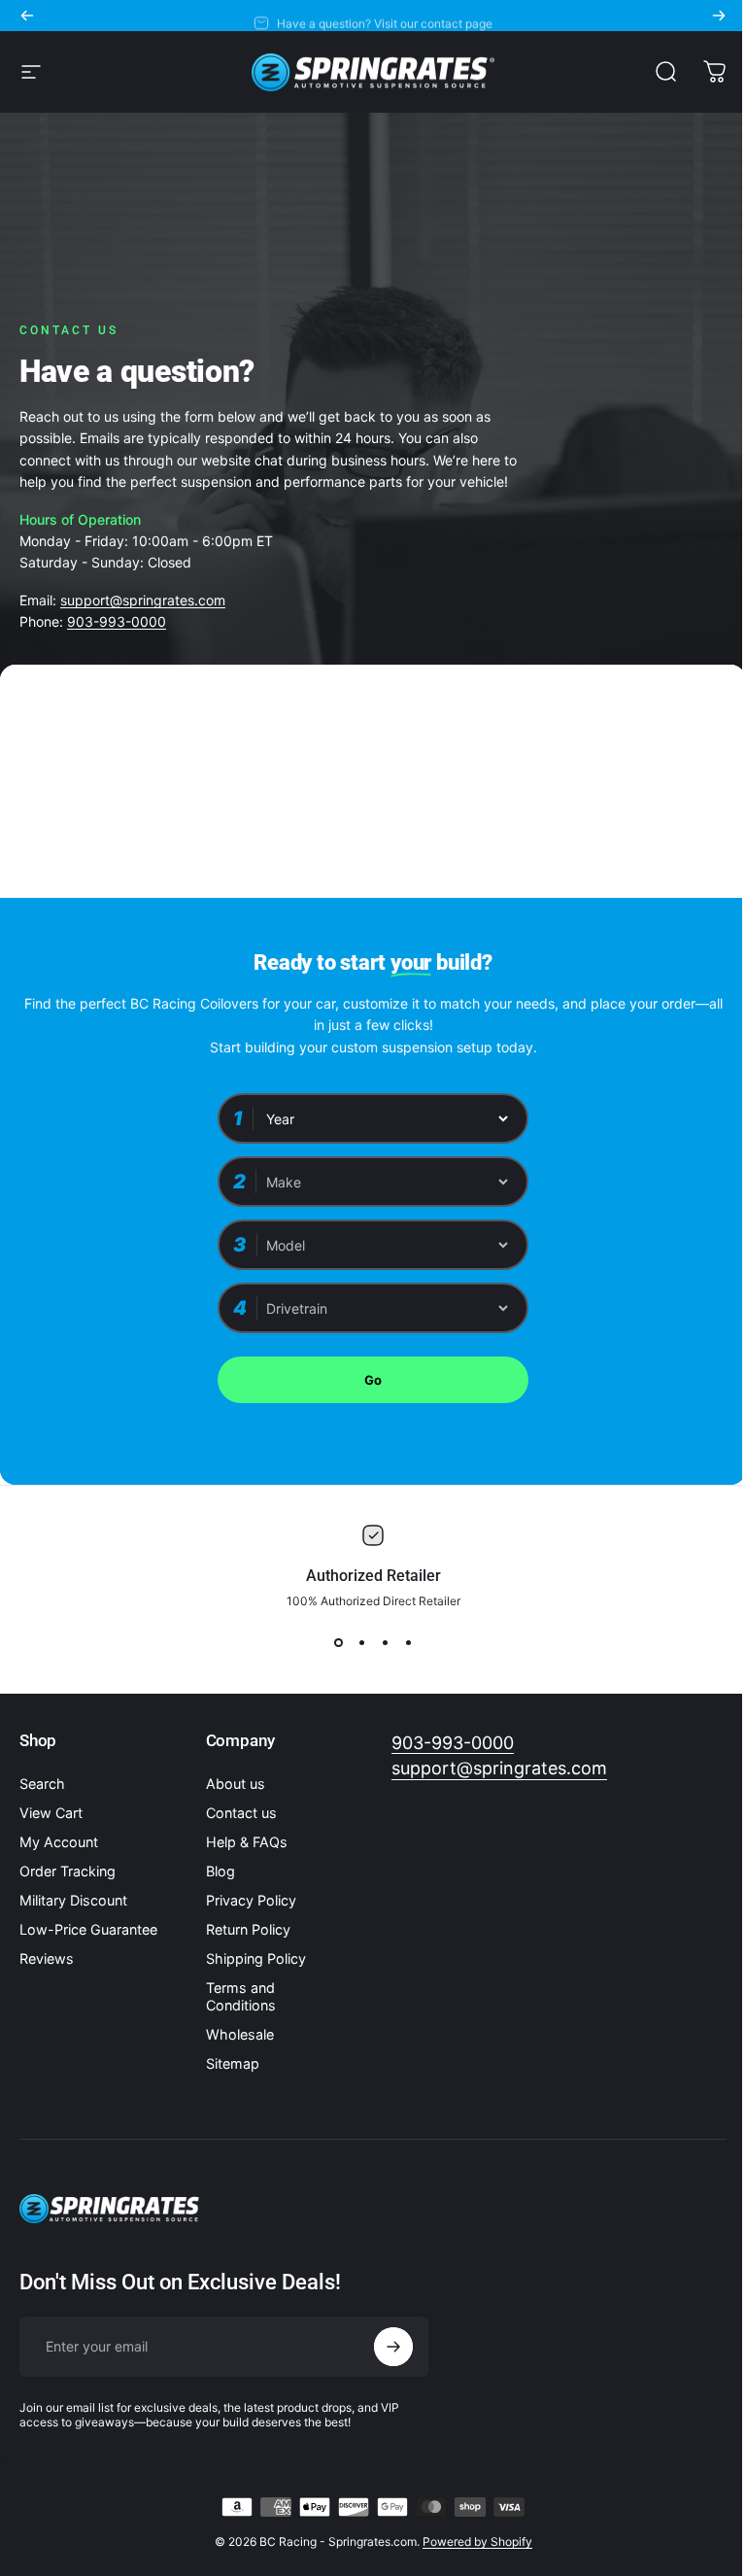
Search (42, 1784)
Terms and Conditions (241, 1996)
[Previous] (27, 16)
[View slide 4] (408, 1643)
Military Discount (73, 1900)
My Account (59, 1842)
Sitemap (233, 2063)
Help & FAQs (247, 1842)
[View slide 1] (338, 1643)
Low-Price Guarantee (88, 1929)
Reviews (47, 1958)
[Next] (719, 16)
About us (236, 1784)
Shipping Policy (256, 1958)
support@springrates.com (143, 600)
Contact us (241, 1813)
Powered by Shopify (477, 2542)
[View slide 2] (361, 1643)
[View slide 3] (385, 1643)
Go (373, 1380)
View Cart (51, 1813)
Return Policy (248, 1929)
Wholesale (240, 2034)
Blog (220, 1871)
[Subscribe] (393, 2347)
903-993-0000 (117, 621)
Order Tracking (68, 1871)
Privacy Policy (251, 1900)
